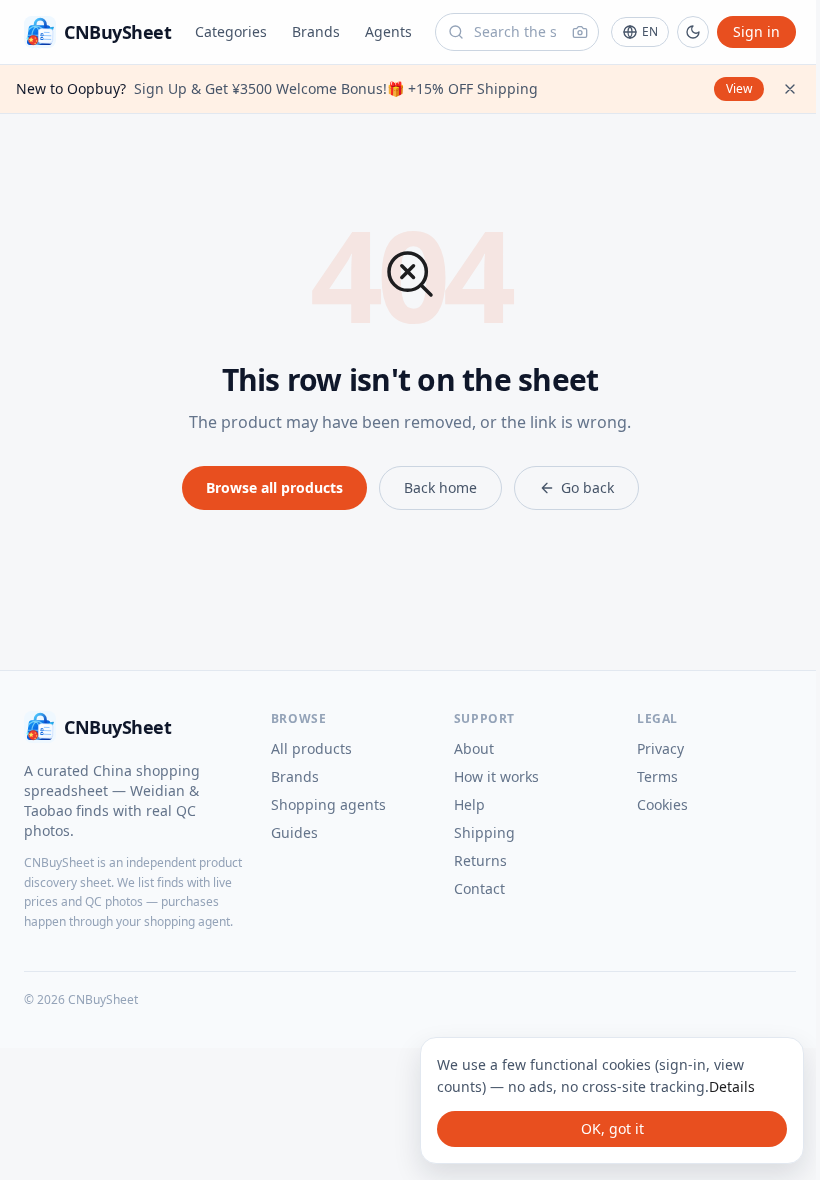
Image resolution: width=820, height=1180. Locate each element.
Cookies (662, 804)
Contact (479, 888)
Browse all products (274, 487)
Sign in (756, 31)
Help (469, 804)
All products (311, 748)
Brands (316, 31)
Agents (388, 31)
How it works (496, 776)
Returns (480, 860)
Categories (231, 31)
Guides (294, 832)
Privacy (660, 748)
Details (732, 1086)
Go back (587, 487)
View (739, 88)
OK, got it (612, 1128)
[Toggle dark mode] (693, 32)
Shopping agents (328, 804)
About (474, 748)
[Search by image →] (580, 32)
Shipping (484, 832)
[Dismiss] (790, 89)
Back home (440, 487)
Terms (657, 776)
